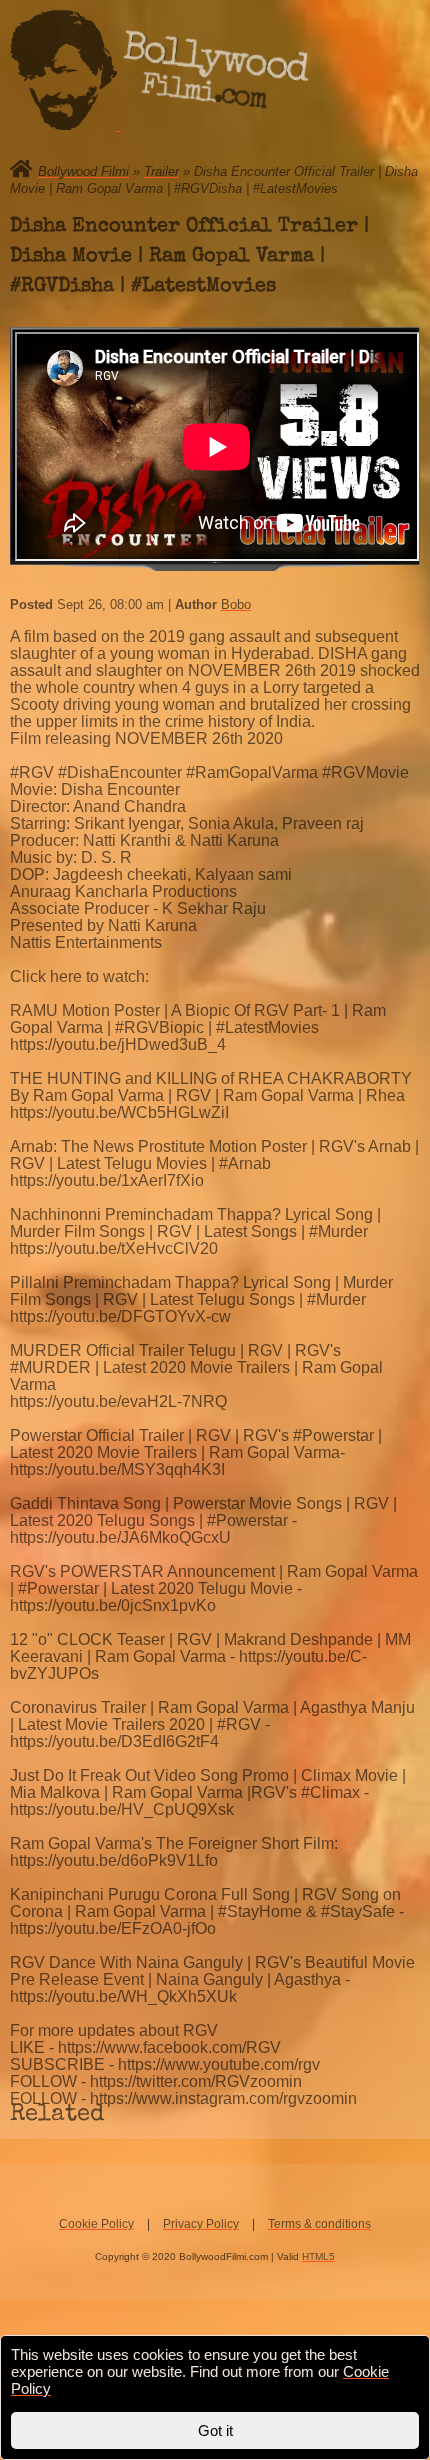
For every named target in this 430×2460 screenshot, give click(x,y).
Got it (215, 2430)
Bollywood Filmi (83, 171)
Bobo (236, 604)
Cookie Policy (96, 2224)
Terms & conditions (319, 2224)
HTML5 (318, 2256)
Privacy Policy (201, 2224)
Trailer (161, 171)
